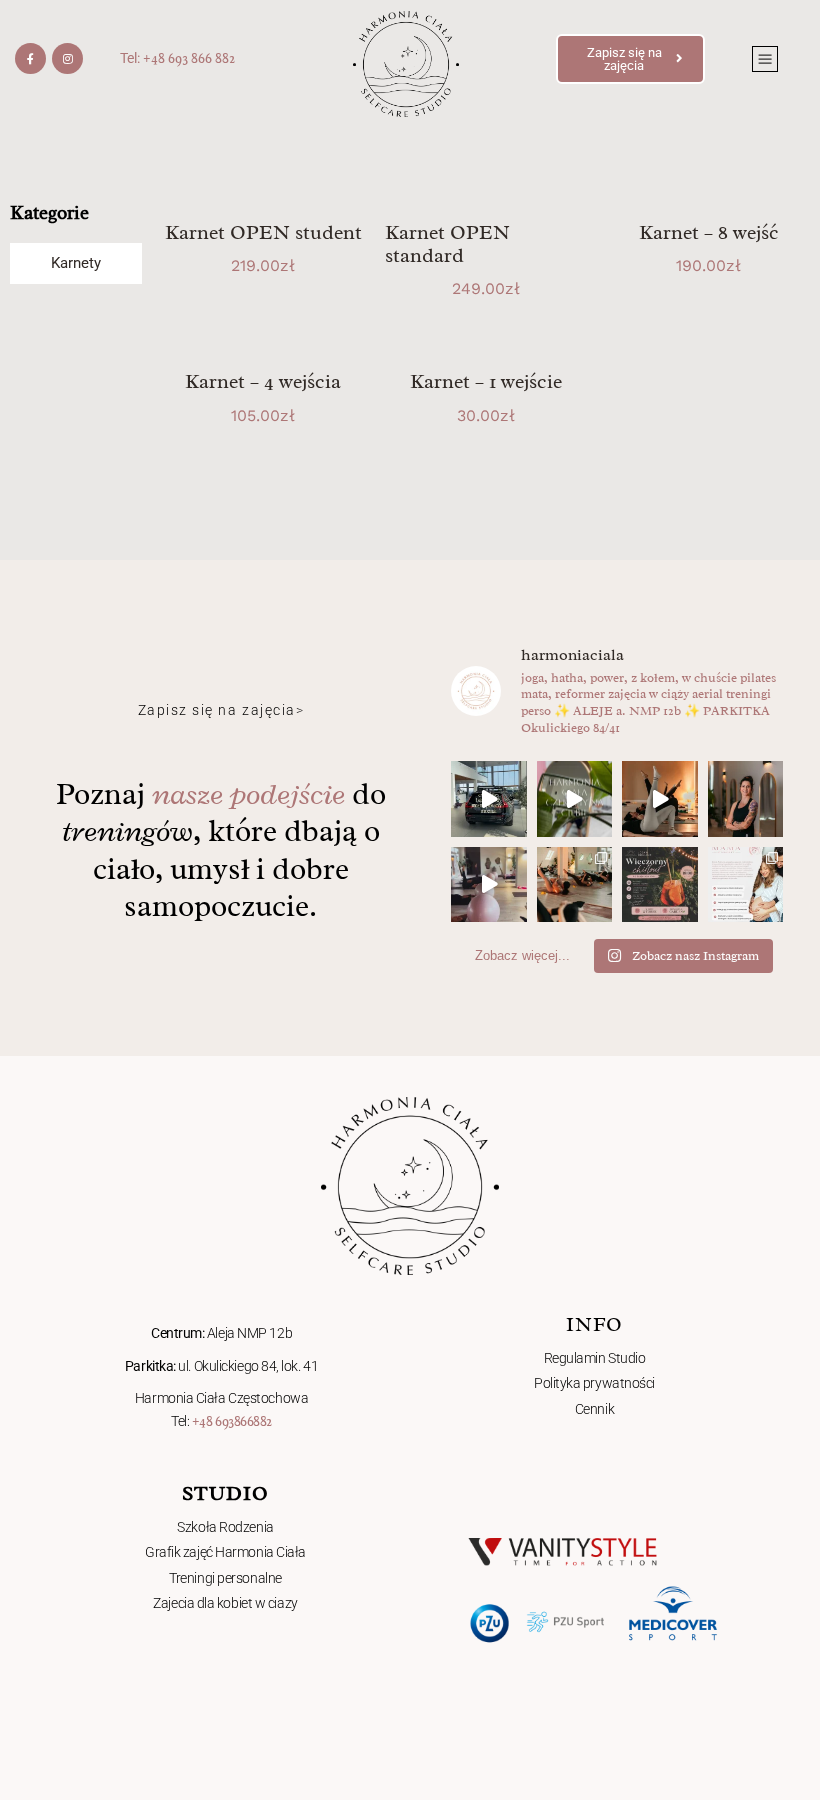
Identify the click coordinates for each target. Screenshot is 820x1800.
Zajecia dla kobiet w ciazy (225, 1603)
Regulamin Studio (595, 1358)
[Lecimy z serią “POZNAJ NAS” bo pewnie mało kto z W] (746, 799)
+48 (155, 58)
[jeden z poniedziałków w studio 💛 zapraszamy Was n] (660, 799)
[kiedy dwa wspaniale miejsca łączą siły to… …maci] (660, 885)
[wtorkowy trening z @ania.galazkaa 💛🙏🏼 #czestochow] (489, 885)
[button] (765, 59)
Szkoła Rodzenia (225, 1527)
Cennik (594, 1409)
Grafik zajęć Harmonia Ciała (225, 1552)
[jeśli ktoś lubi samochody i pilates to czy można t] (489, 799)
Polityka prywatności (594, 1383)
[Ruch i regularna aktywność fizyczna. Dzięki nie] (575, 799)
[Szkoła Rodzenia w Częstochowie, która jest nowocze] (746, 885)
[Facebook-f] (30, 58)
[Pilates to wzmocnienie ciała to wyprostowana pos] (575, 885)
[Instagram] (67, 58)
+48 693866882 (232, 1421)
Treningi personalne (225, 1578)
